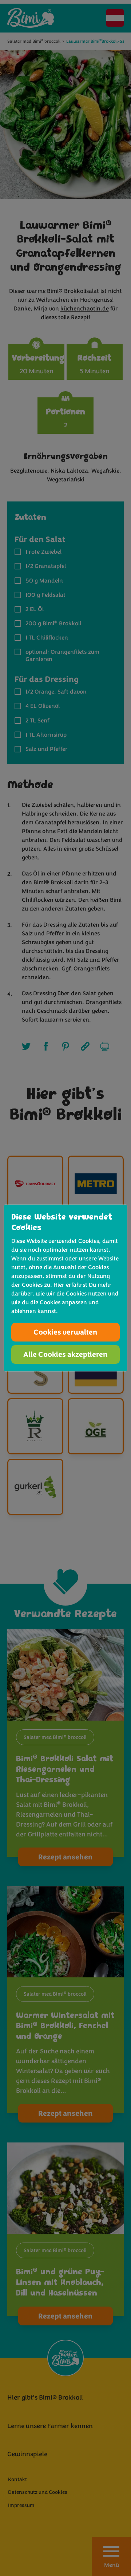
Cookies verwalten (65, 1332)
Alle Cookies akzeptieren (65, 1354)
